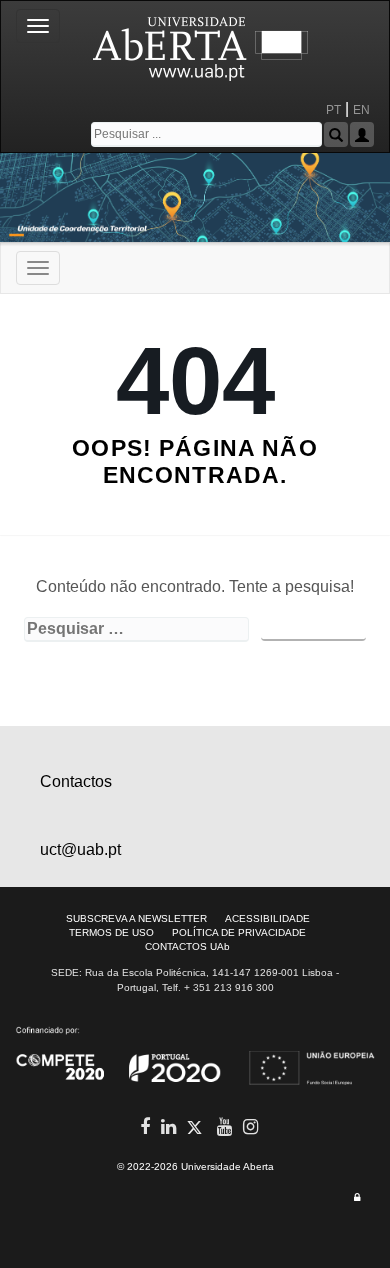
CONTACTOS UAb (187, 946)
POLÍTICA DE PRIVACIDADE (239, 932)
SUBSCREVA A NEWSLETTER (136, 918)
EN (363, 110)
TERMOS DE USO (111, 932)
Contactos (76, 781)
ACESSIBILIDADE (267, 918)
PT (333, 110)
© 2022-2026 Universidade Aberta (195, 1166)
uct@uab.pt (80, 849)
